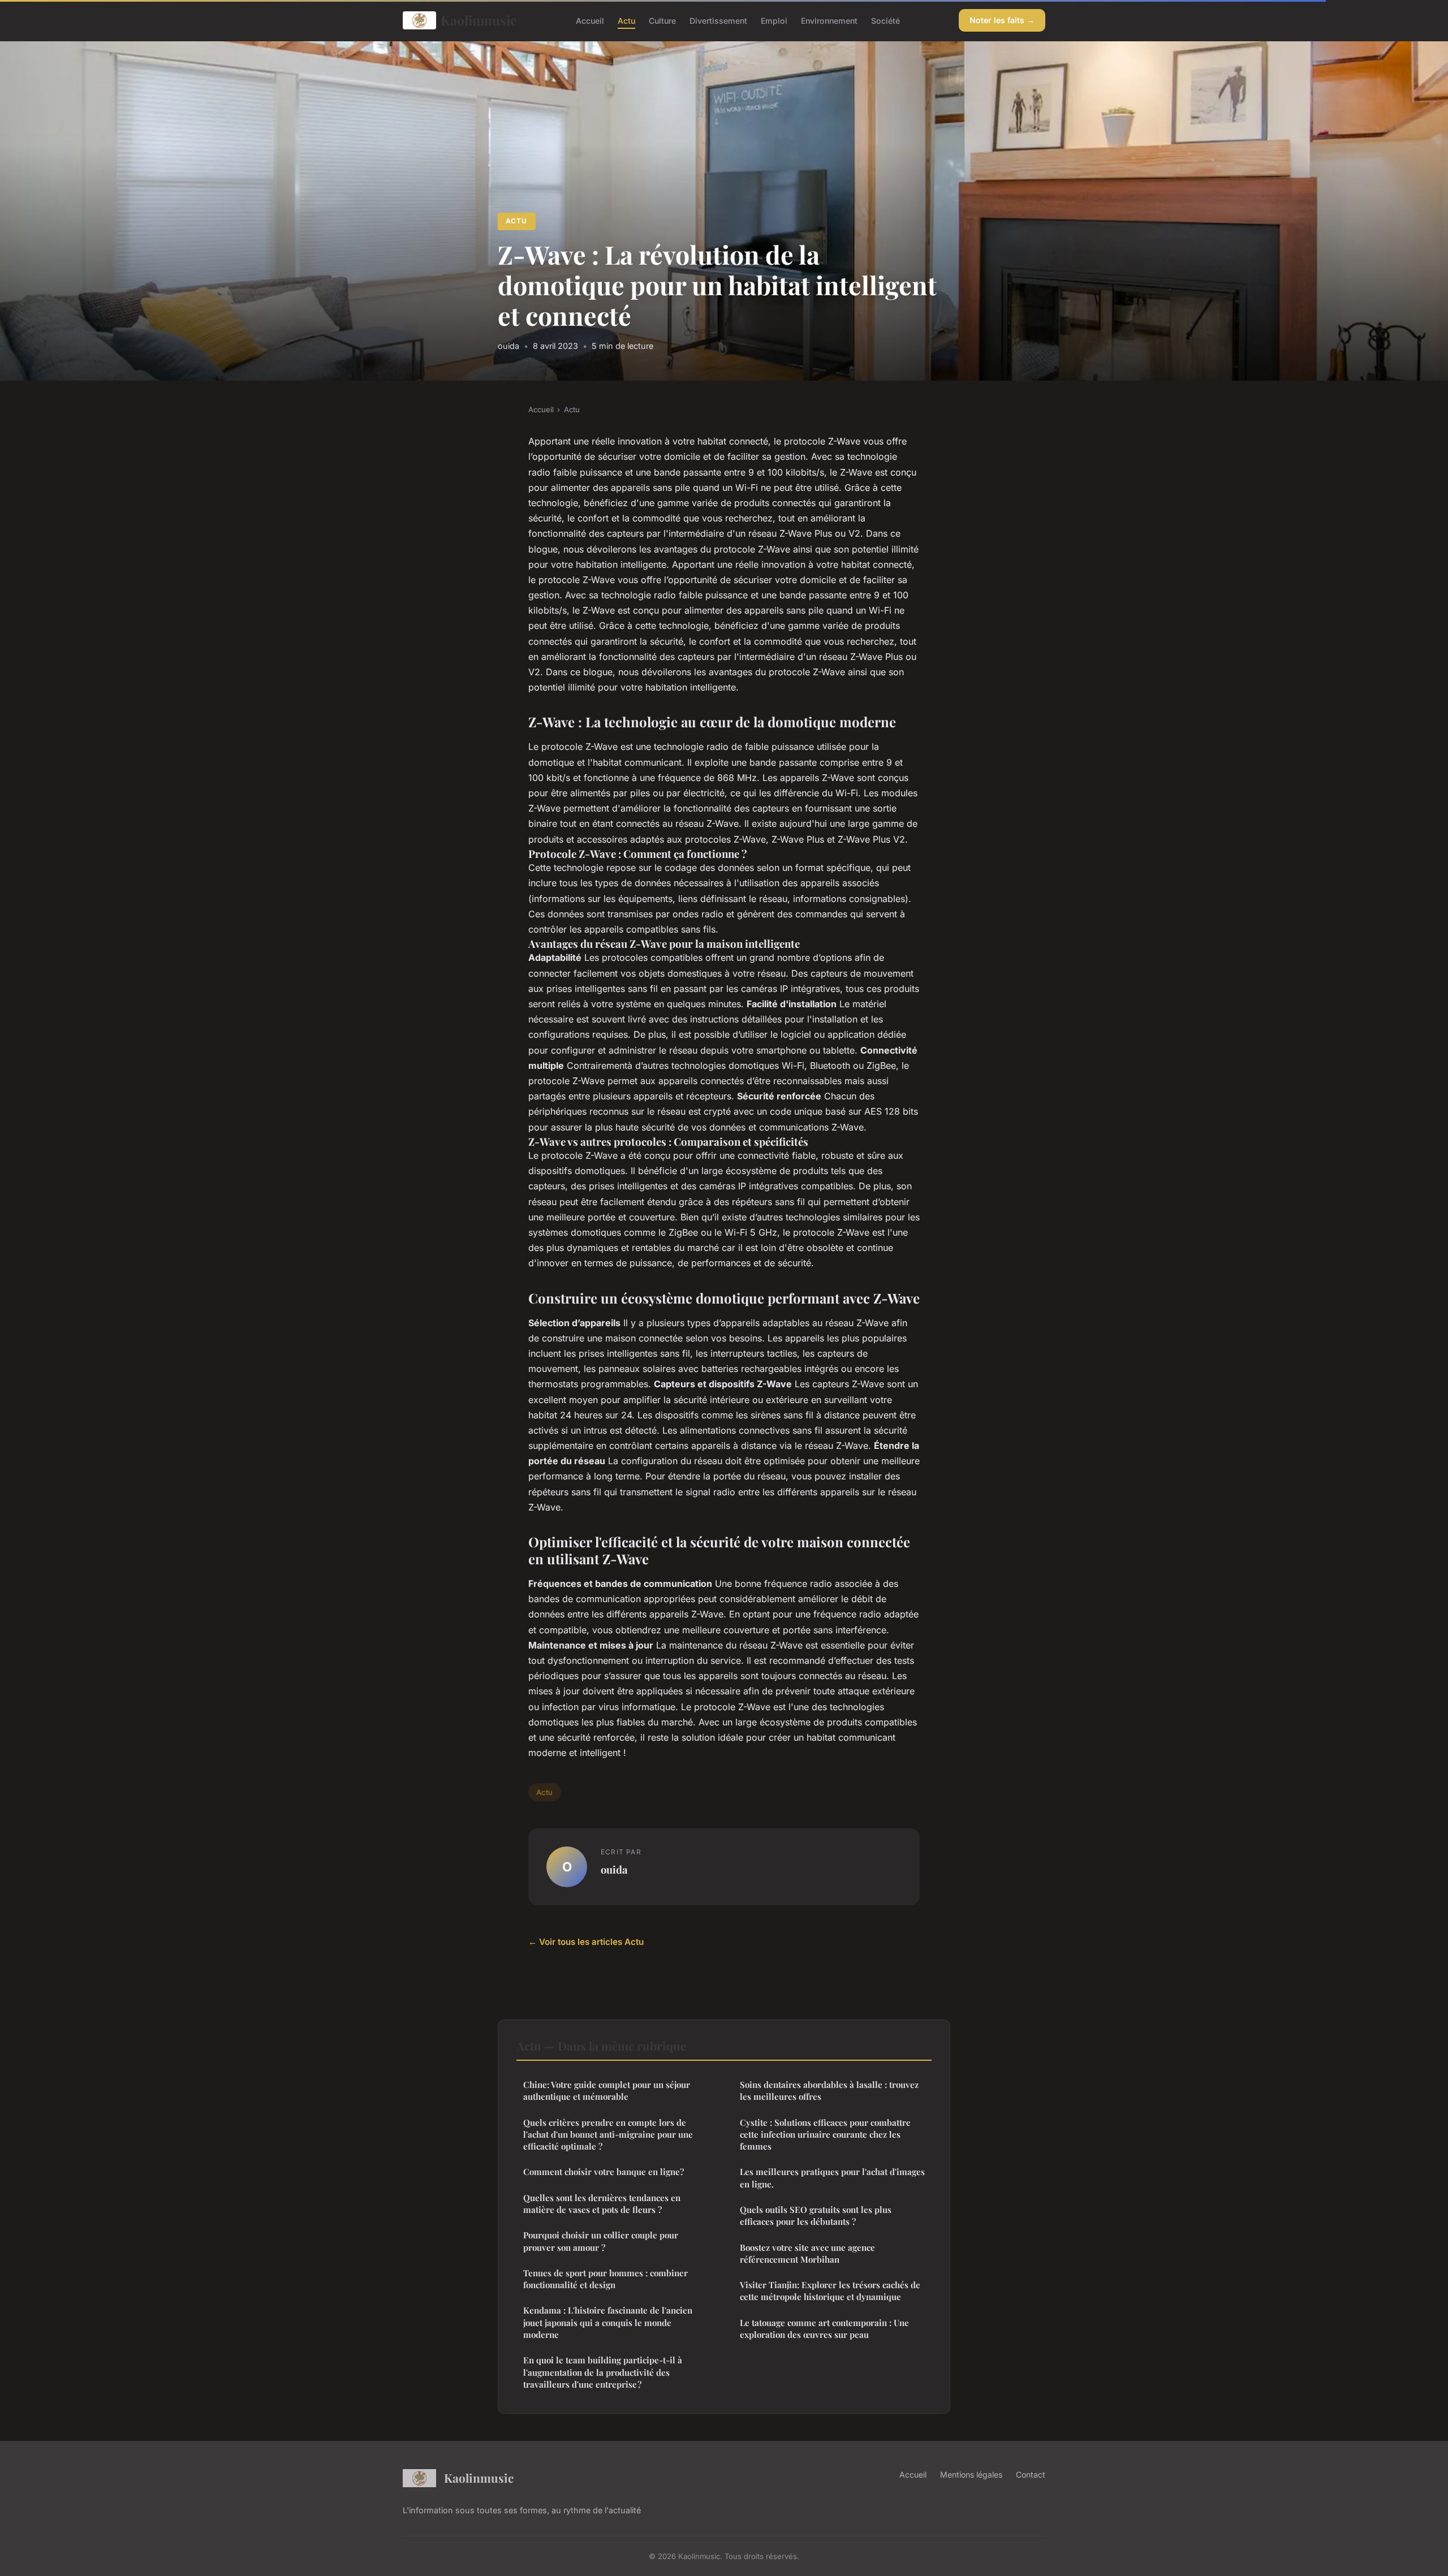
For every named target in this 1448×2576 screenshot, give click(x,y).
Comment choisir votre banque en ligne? (604, 2172)
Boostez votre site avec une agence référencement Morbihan (807, 2253)
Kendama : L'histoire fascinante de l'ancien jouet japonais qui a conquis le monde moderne (608, 2322)
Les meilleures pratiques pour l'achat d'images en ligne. (832, 2178)
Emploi (774, 20)
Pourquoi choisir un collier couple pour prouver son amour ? (601, 2241)
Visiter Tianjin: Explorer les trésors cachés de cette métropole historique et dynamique (830, 2291)
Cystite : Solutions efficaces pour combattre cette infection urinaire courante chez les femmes (825, 2135)
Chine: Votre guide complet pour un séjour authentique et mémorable (607, 2090)
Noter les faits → (1002, 20)
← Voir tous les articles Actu (586, 1942)
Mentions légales (971, 2474)
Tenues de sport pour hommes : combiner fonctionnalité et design (606, 2279)
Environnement (829, 20)
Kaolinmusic (479, 20)
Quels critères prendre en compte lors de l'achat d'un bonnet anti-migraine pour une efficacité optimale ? (608, 2135)
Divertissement (718, 20)
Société (885, 20)
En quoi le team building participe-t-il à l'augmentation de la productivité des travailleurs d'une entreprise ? (603, 2372)
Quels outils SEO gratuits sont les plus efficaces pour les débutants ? (816, 2215)
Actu (626, 20)
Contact (1031, 2474)
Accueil (590, 20)
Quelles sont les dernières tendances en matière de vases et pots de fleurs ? (602, 2204)
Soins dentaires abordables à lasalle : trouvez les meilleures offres (829, 2090)
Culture (662, 20)
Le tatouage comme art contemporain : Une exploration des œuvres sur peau (824, 2329)
